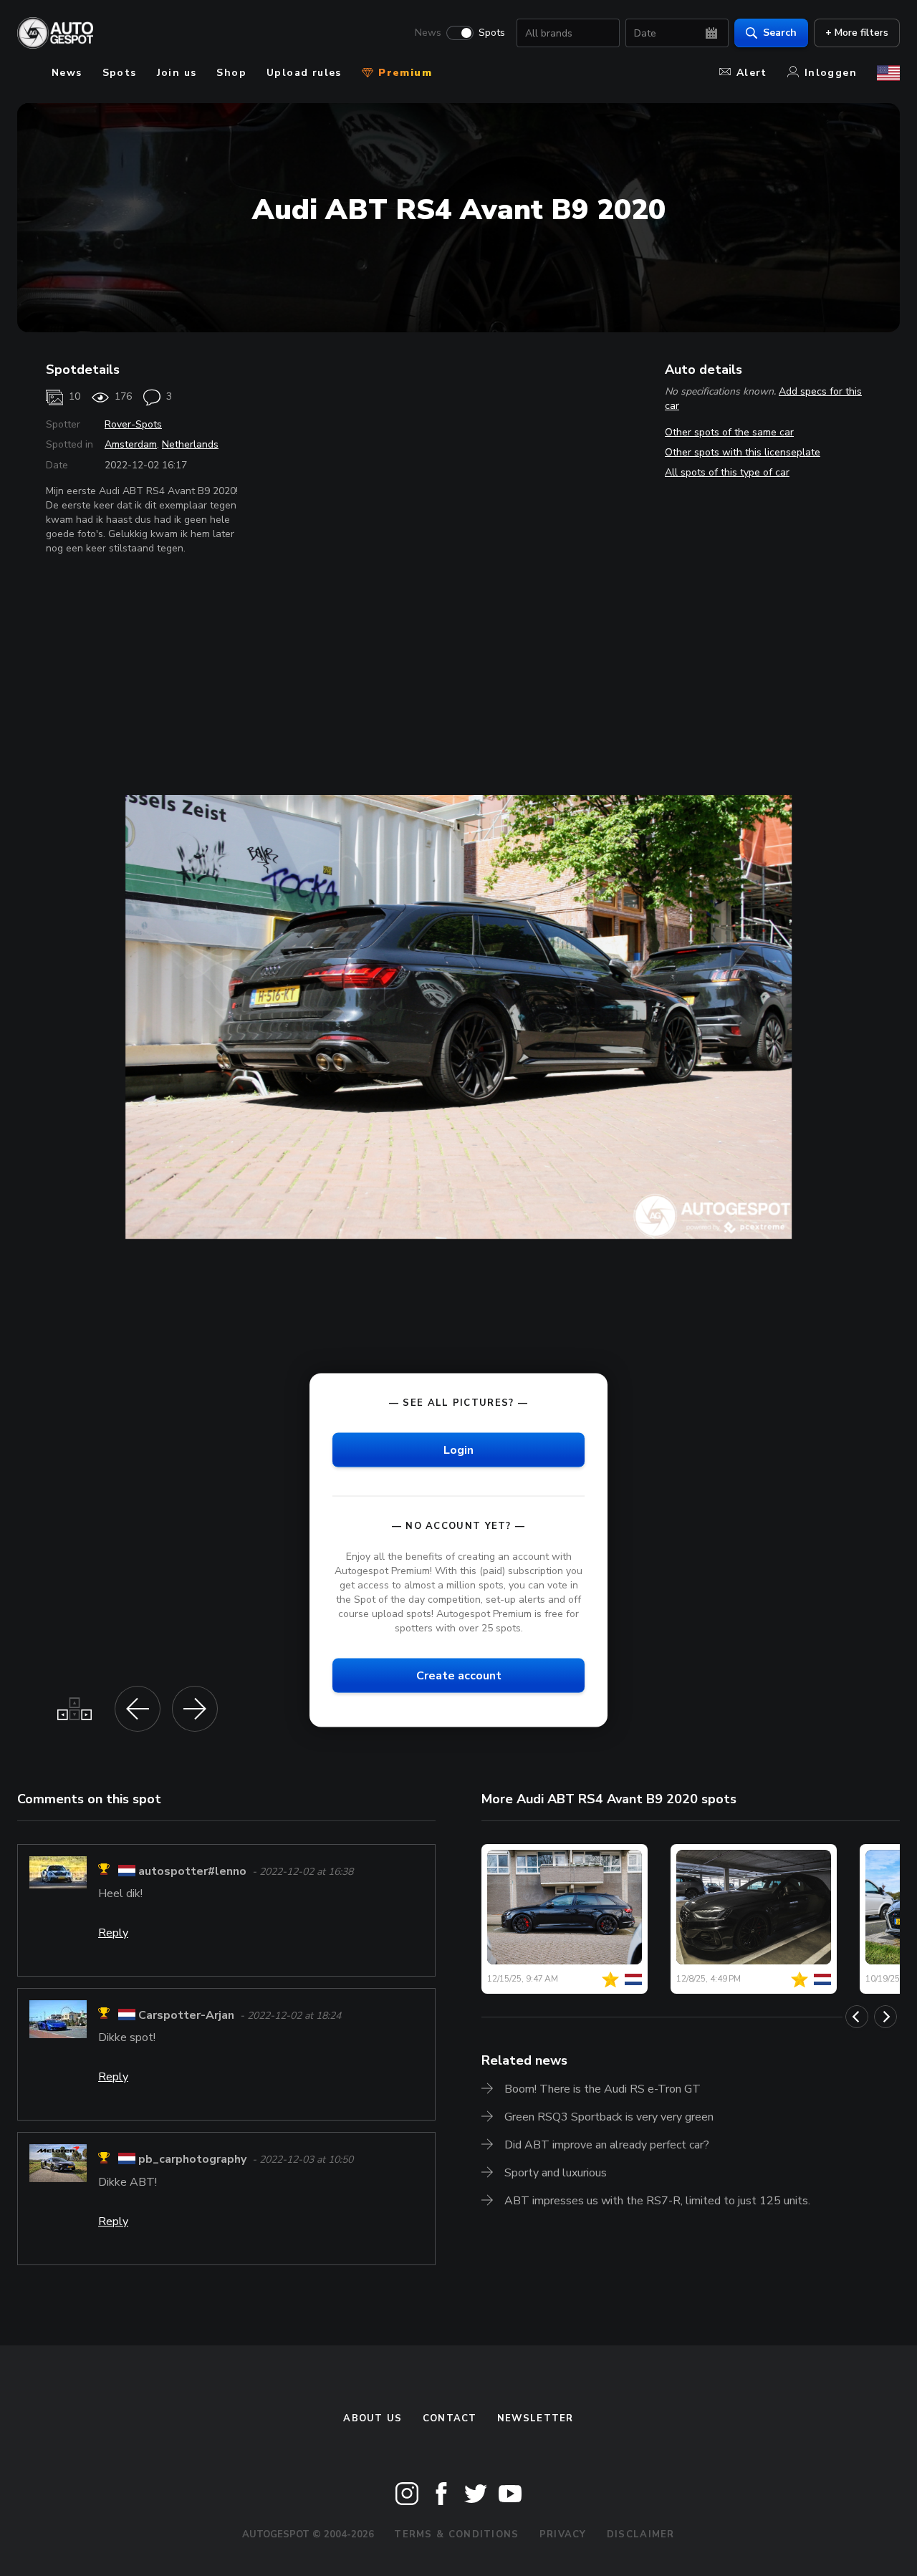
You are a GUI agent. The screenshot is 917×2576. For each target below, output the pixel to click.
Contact (450, 2418)
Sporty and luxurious (556, 2173)
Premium (403, 73)
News (428, 33)
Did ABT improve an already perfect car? (607, 2145)
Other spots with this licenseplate (743, 452)
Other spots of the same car (729, 432)
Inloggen (831, 73)
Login (458, 1449)
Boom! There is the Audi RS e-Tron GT (602, 2089)
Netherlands (190, 444)
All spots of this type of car (727, 472)
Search (780, 33)
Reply (113, 1933)
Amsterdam (131, 444)
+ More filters (857, 33)
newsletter (536, 2418)
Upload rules (304, 73)
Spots (492, 33)
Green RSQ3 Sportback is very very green (609, 2117)
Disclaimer (641, 2534)
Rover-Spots (133, 424)
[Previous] (857, 2017)
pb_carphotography (192, 2160)
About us (373, 2418)
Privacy (563, 2534)
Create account (459, 1676)
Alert (752, 73)
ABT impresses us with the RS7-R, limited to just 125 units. (657, 2201)
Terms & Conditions (456, 2534)
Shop (231, 73)
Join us (177, 73)
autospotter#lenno (192, 1871)
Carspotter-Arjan (186, 2015)
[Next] (885, 2017)
